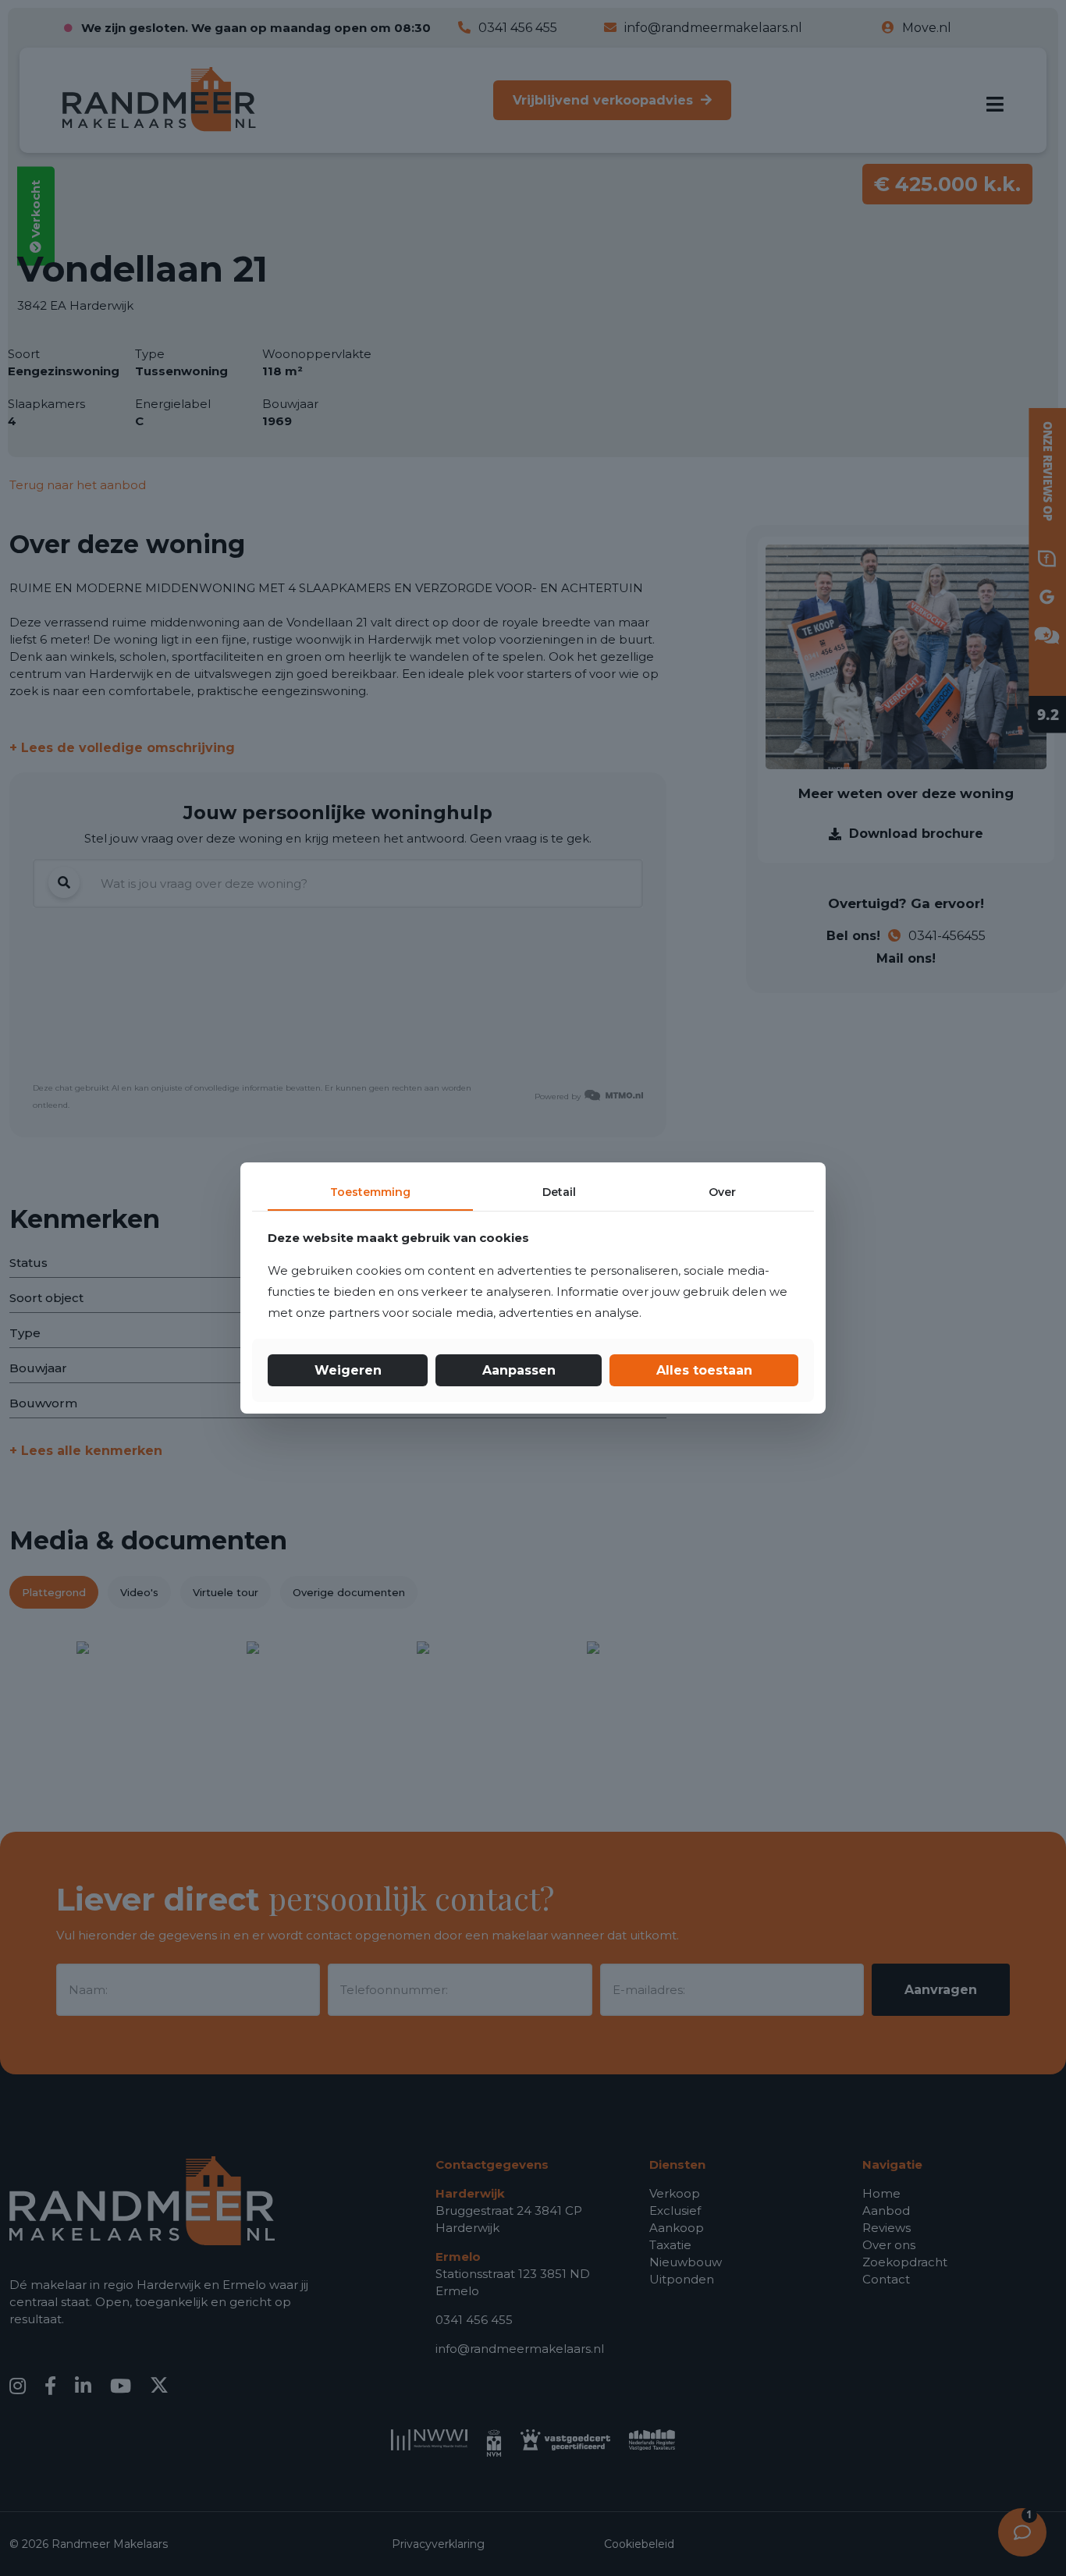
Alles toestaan (704, 1370)
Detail (559, 1192)
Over (722, 1192)
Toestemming (370, 1192)
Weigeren (348, 1370)
